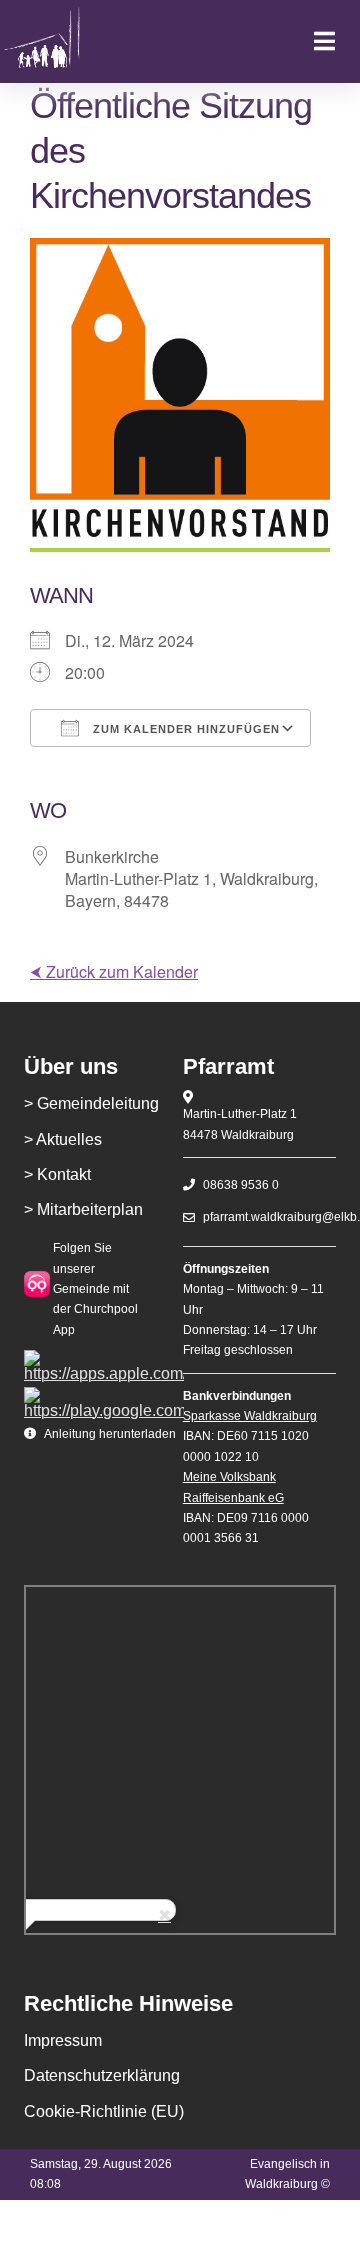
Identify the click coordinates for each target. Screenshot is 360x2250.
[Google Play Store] (104, 1394)
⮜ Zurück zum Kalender (114, 971)
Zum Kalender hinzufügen (184, 729)
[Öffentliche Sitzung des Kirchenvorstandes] (63, 41)
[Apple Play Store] (104, 1357)
